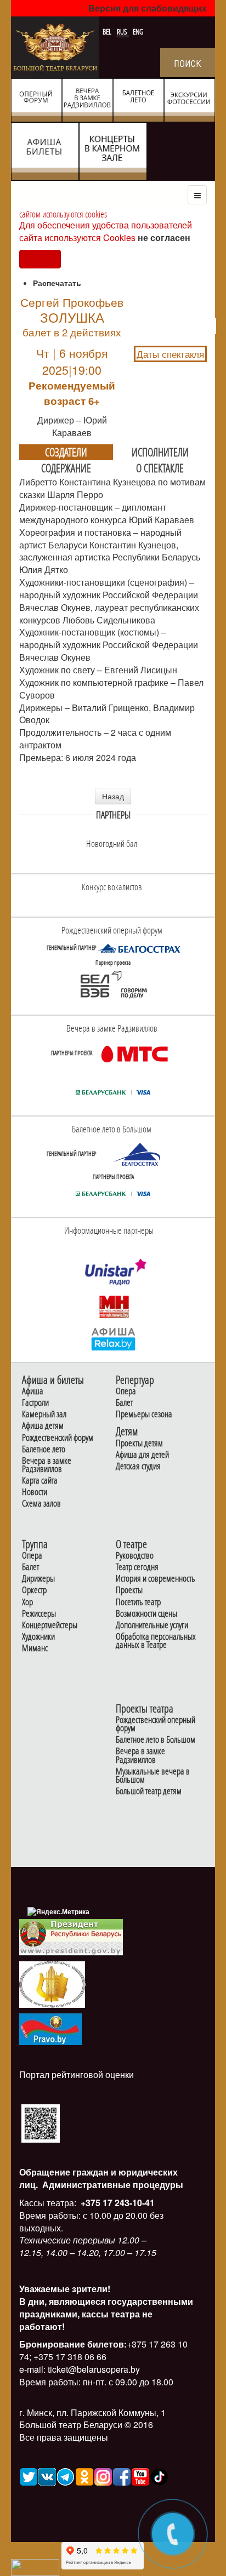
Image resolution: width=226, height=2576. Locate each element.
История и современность (156, 1579)
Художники (38, 1637)
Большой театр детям (149, 1791)
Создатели (66, 452)
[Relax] (114, 1338)
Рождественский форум (58, 1438)
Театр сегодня (137, 1567)
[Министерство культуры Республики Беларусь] (52, 1983)
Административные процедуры (112, 2185)
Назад (113, 796)
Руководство (135, 1556)
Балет (124, 1403)
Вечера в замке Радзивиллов (47, 1465)
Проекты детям (139, 1443)
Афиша (33, 1391)
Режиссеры (39, 1614)
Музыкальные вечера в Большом (153, 1776)
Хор (27, 1602)
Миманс (35, 1648)
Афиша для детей (142, 1455)
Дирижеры (38, 1579)
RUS (123, 32)
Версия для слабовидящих (148, 8)
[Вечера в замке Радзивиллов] (134, 1054)
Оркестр (34, 1590)
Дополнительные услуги (152, 1625)
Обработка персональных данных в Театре (156, 1641)
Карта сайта (40, 1481)
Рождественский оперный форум (156, 1724)
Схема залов (41, 1504)
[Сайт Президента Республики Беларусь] (71, 1936)
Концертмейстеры (50, 1625)
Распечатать (57, 283)
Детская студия (138, 1466)
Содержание (66, 468)
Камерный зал (44, 1414)
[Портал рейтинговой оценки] (41, 2123)
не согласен (164, 237)
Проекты (129, 1590)
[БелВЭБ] (113, 985)
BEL (108, 32)
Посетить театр (138, 1602)
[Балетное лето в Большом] (139, 1154)
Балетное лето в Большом (156, 1740)
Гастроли (35, 1403)
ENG (138, 32)
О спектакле (160, 468)
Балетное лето (44, 1449)
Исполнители (160, 452)
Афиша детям (43, 1426)
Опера (126, 1391)
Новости (35, 1492)
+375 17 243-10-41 (117, 2203)
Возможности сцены (146, 1614)
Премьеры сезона (144, 1414)
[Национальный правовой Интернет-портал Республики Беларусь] (50, 2028)
